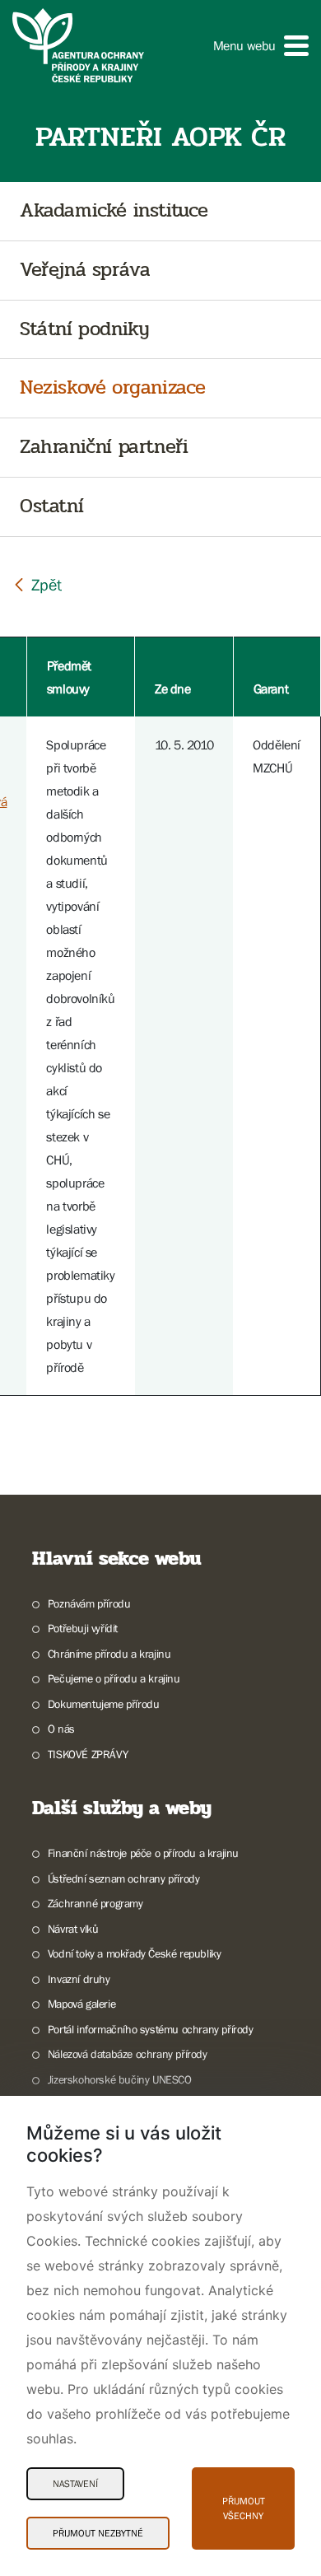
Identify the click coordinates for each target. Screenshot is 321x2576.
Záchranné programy (95, 1903)
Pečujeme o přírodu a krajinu (114, 1678)
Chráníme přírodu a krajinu (109, 1654)
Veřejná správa (85, 271)
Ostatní (51, 507)
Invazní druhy (79, 1979)
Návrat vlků (73, 1929)
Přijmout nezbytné (98, 2533)
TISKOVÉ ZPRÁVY (88, 1754)
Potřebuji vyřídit (83, 1628)
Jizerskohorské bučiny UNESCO (120, 2079)
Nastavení (75, 2484)
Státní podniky (84, 330)
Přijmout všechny (244, 2508)
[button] (261, 46)
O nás (61, 1729)
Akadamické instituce (114, 211)
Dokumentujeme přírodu (103, 1704)
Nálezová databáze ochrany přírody (128, 2054)
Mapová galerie (81, 2004)
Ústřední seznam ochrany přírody (123, 1878)
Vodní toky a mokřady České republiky (134, 1953)
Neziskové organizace (113, 388)
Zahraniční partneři (104, 448)
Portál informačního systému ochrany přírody (151, 2029)
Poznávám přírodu (89, 1603)
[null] (37, 584)
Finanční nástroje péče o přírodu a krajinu (143, 1853)
